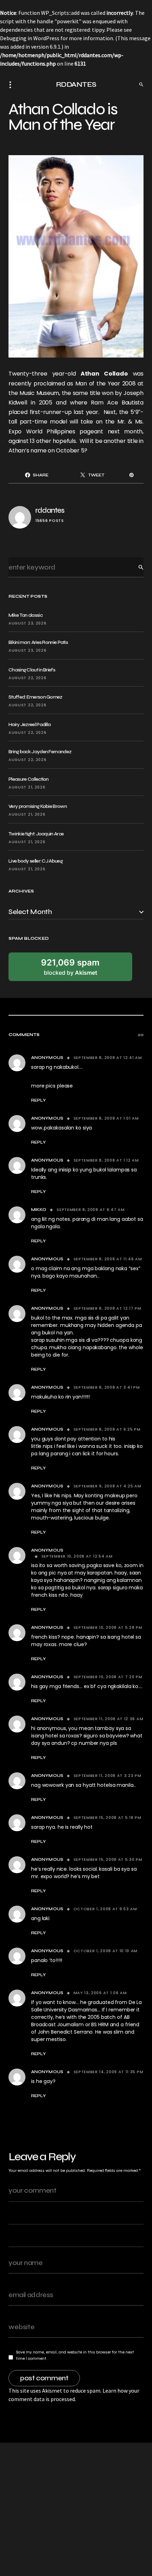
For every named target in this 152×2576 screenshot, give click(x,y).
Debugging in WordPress (30, 38)
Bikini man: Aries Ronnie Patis (38, 642)
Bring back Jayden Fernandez (40, 752)
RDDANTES (76, 84)
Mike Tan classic (25, 615)
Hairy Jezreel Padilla (30, 724)
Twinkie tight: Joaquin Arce (36, 834)
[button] (12, 85)
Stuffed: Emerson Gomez (36, 697)
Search (135, 567)
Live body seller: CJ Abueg (36, 861)
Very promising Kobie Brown (38, 806)
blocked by (70, 967)
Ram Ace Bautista (117, 403)
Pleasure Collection (29, 779)
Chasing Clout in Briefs (32, 670)
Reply (39, 1100)
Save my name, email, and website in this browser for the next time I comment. (75, 2355)
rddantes (50, 510)
